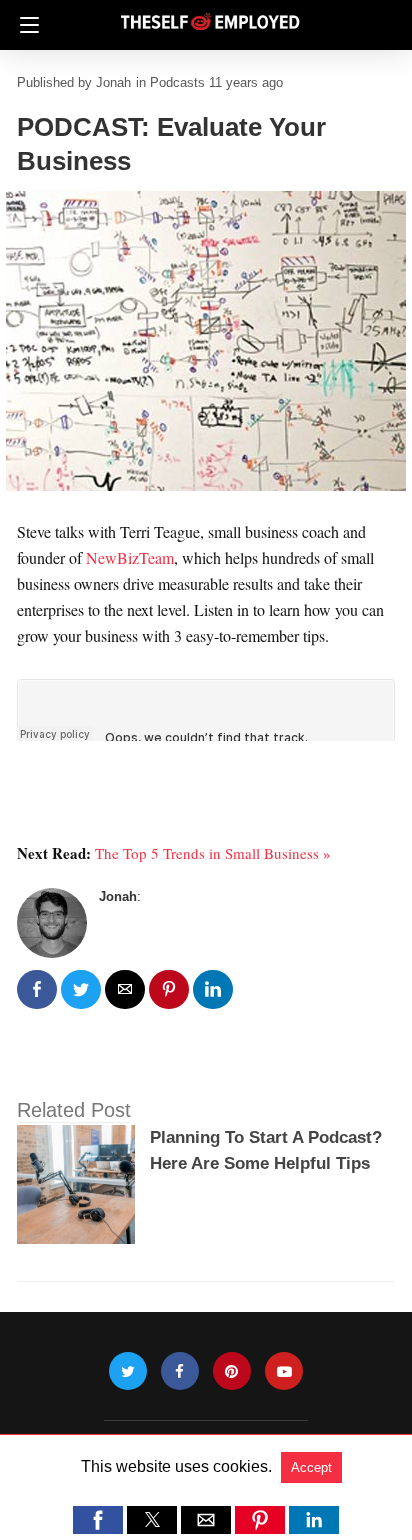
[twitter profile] (128, 1371)
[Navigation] (24, 25)
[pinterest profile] (232, 1371)
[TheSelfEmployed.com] (210, 13)
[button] (98, 1520)
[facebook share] (37, 989)
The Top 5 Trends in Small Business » (213, 853)
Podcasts (177, 82)
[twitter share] (81, 989)
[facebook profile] (180, 1371)
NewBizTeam (130, 557)
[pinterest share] (169, 989)
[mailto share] (125, 989)
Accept (311, 1467)
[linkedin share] (213, 989)
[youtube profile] (284, 1371)
